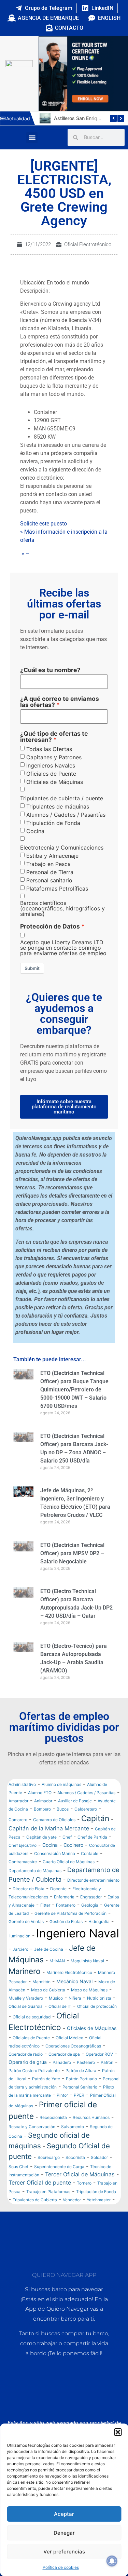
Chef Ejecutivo (23, 1845)
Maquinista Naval (87, 1961)
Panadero (62, 2062)
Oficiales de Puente (51, 774)
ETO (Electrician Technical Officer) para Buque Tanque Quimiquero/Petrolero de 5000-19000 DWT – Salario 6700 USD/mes (74, 1390)
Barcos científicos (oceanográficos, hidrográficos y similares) (62, 908)
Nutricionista (99, 1998)
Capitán (95, 1818)
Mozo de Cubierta (48, 1990)
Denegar (64, 2533)
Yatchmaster (99, 2200)
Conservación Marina (55, 1853)
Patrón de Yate (46, 2079)
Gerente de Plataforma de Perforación (70, 1913)
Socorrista (75, 2157)
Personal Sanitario (80, 2087)
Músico (56, 1998)
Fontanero (66, 1905)
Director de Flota (29, 1889)
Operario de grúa (28, 2062)
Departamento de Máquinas (35, 1871)
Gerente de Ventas (26, 1921)
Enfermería (64, 1897)
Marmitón (41, 1982)
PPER (79, 2095)
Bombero (42, 1809)
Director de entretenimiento (93, 1880)
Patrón (107, 2062)
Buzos (63, 1809)
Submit (32, 968)
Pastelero (86, 2062)
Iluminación (19, 1936)
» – (25, 553)
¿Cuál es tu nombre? (50, 670)
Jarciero (20, 1949)
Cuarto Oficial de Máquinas (69, 1862)
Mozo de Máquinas (89, 1990)
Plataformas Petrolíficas (57, 889)
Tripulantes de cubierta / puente (62, 798)
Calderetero (86, 1809)
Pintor (62, 2095)
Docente (58, 1889)
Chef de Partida (92, 1837)
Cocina (35, 831)
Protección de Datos (50, 926)
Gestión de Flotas (66, 1921)
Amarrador (18, 1801)
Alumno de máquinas (61, 1784)
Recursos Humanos (91, 2117)
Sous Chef (18, 2167)
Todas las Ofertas (49, 749)
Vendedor (72, 2200)
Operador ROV (99, 2054)
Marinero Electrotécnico (69, 1972)
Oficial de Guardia (26, 2006)
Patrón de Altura (81, 2071)
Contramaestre (23, 1862)
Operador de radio (26, 2054)
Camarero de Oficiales (54, 1820)
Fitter (45, 1905)
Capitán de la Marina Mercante (49, 1828)
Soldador (99, 2157)
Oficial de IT (60, 2006)
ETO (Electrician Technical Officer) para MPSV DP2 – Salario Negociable (72, 1553)
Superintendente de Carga (59, 2167)
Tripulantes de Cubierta (35, 2200)
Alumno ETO (40, 1793)
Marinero (25, 1971)
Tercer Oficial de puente (40, 2183)
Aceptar (64, 2514)
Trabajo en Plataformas (48, 2192)
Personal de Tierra (50, 872)
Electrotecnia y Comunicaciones (62, 847)
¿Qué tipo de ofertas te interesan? (54, 737)
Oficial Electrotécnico (88, 244)
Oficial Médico (69, 2038)
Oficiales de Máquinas (55, 782)
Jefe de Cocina (49, 1949)
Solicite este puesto (44, 524)
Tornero (84, 2183)
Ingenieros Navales (51, 765)
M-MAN (57, 1961)
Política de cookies (61, 2567)
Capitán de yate (41, 1837)
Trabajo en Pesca (48, 864)
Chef (67, 1837)
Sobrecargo (49, 2157)
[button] (118, 2432)
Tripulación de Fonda (53, 823)
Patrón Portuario (81, 2079)
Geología (90, 1905)
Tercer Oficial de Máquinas (80, 2174)
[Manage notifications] (112, 2561)
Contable (90, 1853)
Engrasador (91, 1897)
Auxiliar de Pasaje (75, 1801)
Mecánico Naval (74, 1981)
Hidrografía (99, 1921)
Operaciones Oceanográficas (73, 2046)
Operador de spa (64, 2054)
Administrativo (22, 1784)
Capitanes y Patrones (54, 757)
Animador (43, 1801)
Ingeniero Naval (78, 1933)
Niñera (75, 1998)
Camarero (18, 1820)
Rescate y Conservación (32, 2127)
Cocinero (73, 1845)
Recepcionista (53, 2117)
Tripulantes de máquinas (58, 806)
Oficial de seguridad (32, 2017)
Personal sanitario (49, 880)
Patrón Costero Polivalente (34, 2071)
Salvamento (73, 2127)
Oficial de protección (97, 2006)
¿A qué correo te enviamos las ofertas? (60, 702)
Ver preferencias (64, 2552)
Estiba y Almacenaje (52, 856)
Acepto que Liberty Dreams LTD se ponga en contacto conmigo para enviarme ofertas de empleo (63, 948)
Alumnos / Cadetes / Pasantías (66, 815)
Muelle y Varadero (26, 1998)
